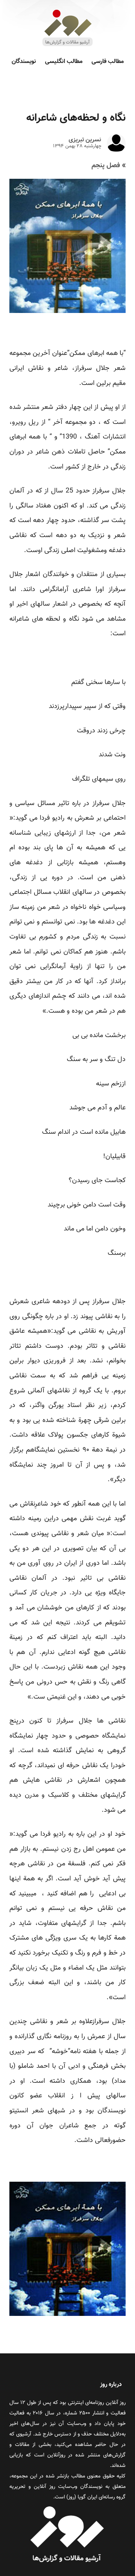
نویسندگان (24, 62)
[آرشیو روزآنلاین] (67, 46)
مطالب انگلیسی (64, 62)
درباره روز (111, 2385)
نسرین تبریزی (85, 140)
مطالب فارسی (108, 62)
